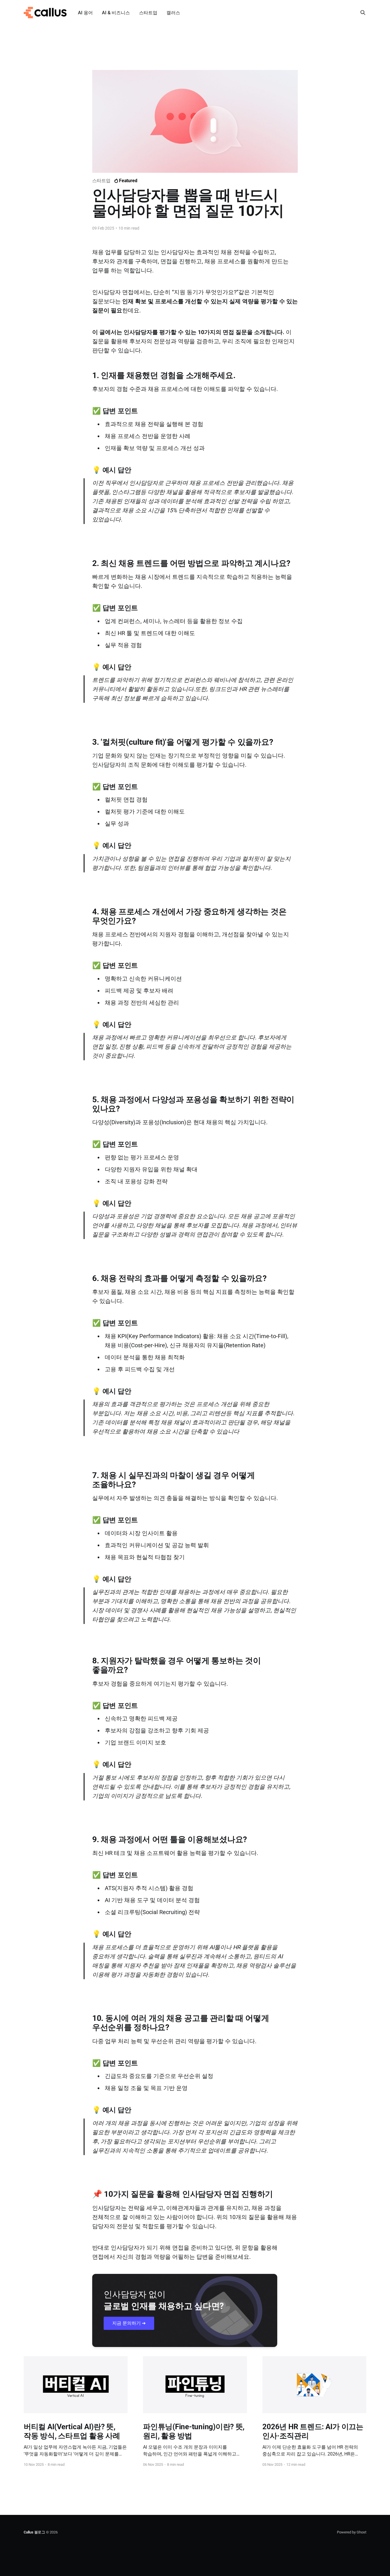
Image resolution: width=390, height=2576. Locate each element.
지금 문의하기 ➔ (129, 2323)
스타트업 (148, 13)
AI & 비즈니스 (116, 13)
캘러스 (173, 13)
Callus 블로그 (34, 2532)
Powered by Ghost (352, 2532)
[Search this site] (363, 13)
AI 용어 (85, 13)
